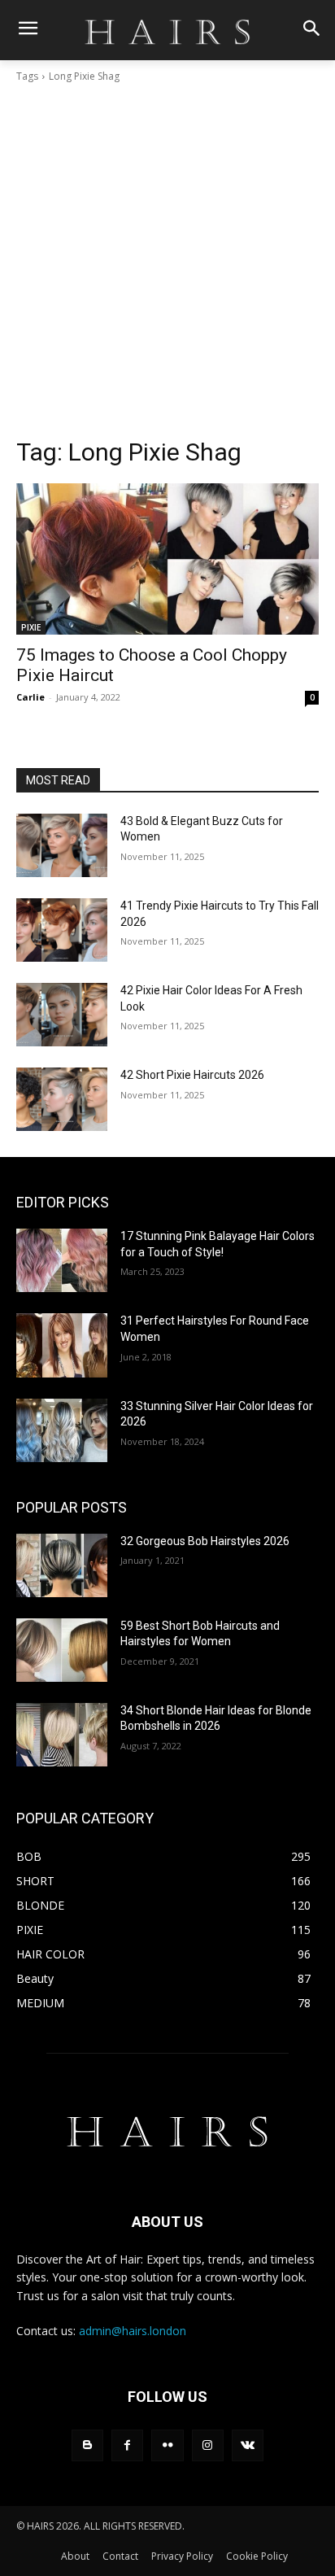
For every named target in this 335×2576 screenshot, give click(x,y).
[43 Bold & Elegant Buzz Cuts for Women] (62, 845)
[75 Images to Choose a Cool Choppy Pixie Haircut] (167, 559)
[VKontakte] (248, 2445)
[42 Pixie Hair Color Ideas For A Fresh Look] (62, 1015)
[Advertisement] (167, 260)
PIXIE (31, 627)
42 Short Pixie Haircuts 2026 (192, 1075)
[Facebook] (127, 2445)
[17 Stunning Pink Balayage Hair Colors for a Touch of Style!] (62, 1260)
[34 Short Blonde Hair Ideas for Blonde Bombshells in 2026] (62, 1735)
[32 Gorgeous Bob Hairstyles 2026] (62, 1565)
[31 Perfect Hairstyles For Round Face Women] (62, 1345)
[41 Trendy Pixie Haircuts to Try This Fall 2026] (62, 930)
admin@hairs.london (133, 2331)
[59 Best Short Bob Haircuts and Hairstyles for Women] (62, 1650)
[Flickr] (167, 2445)
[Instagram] (208, 2445)
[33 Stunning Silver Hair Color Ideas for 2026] (62, 1430)
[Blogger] (87, 2445)
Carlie (30, 697)
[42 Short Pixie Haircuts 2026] (62, 1099)
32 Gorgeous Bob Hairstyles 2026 (205, 1541)
